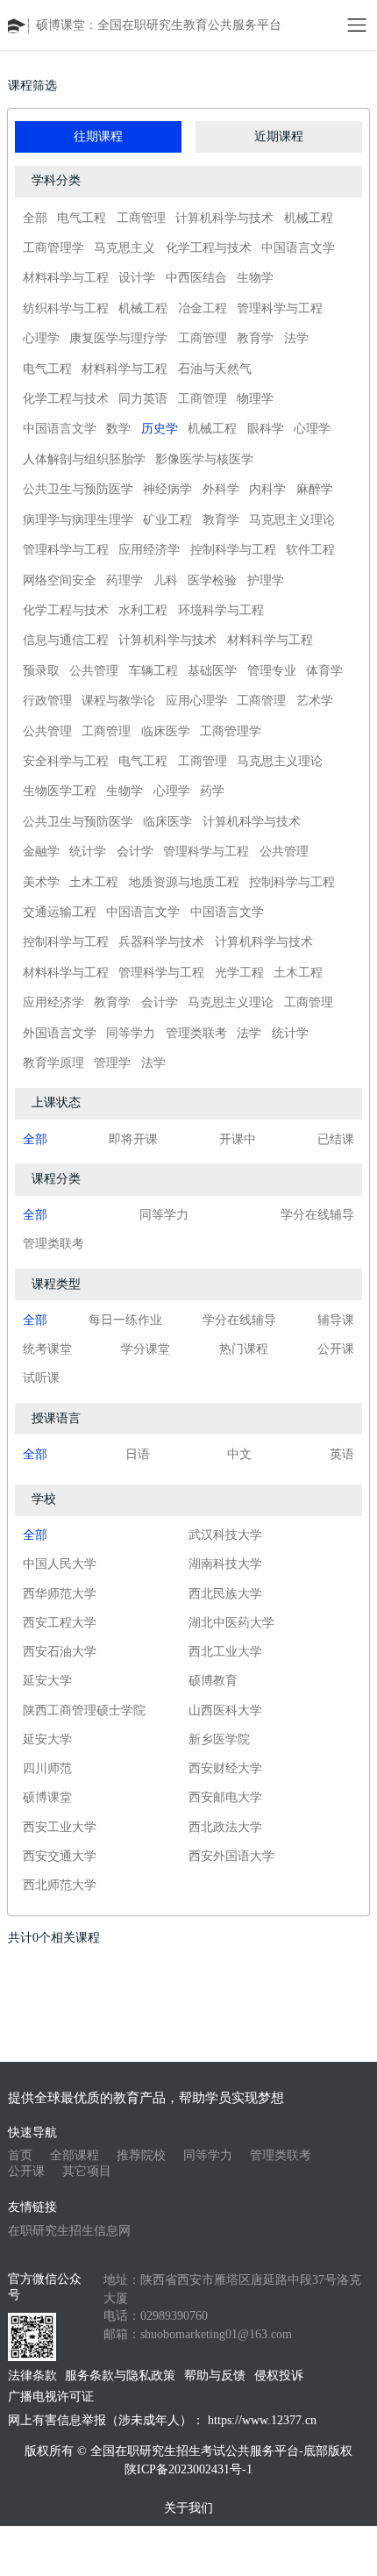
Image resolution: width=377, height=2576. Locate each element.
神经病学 (167, 489)
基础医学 (212, 671)
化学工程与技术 (209, 248)
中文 (239, 1454)
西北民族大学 (225, 1594)
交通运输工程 (60, 912)
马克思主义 (124, 248)
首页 (20, 2155)
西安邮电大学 (225, 1797)
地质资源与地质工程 (184, 882)
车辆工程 (153, 671)
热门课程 (244, 1349)
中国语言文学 (298, 248)
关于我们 (188, 2508)
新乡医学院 (219, 1739)
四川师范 (47, 1768)
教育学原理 (53, 1063)
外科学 (221, 489)
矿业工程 (167, 520)
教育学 (255, 338)
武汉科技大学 (225, 1535)
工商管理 (141, 218)
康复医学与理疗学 (118, 338)
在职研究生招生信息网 (69, 2231)
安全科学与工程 (66, 761)
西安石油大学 (60, 1652)
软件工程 (310, 550)
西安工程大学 (60, 1623)
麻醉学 (315, 489)
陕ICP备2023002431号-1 (188, 2469)
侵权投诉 (279, 2376)
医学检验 (212, 580)
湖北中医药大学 (231, 1623)
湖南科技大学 (225, 1564)
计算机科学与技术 (224, 218)
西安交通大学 (60, 1856)
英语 (342, 1454)
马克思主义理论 (292, 520)
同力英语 (143, 399)
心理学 (41, 338)
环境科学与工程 (221, 610)
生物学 (255, 278)
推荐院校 (141, 2155)
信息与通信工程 (66, 640)
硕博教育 (213, 1681)
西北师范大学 (60, 1885)
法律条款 (32, 2376)
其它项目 (87, 2171)
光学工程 (239, 973)
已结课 (336, 1139)
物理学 (255, 399)
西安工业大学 (60, 1827)
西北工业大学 (225, 1652)
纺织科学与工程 (66, 308)
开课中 (238, 1139)
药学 (212, 791)
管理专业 (272, 671)
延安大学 (47, 1681)
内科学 (267, 489)
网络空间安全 (60, 580)
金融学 (41, 852)
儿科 (166, 580)
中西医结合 (196, 278)
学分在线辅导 (317, 1215)
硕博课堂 (47, 1797)
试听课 (41, 1378)
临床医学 (166, 731)
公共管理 (94, 671)
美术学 (41, 882)
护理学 (266, 580)
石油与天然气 (215, 369)
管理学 (112, 1063)
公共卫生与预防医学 (78, 489)
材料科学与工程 (66, 278)
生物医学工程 (60, 791)
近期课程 (279, 136)
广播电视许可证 (51, 2397)
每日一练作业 (125, 1320)
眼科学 (266, 429)
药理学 (124, 580)
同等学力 (131, 1033)
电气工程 (82, 218)
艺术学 (315, 701)
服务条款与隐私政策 (120, 2376)
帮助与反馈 (215, 2376)
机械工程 (309, 218)
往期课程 (98, 136)
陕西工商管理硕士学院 (84, 1710)
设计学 (137, 278)
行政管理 (47, 701)
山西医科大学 (225, 1710)
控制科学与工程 (233, 550)
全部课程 (75, 2155)
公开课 (336, 1349)
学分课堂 (146, 1349)
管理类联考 (196, 1033)
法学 (296, 338)
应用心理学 (196, 701)
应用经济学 (149, 550)
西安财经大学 (225, 1768)
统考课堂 (47, 1349)
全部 (35, 218)
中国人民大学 (60, 1564)
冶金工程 (203, 308)
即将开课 (133, 1139)
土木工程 (94, 882)
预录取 (41, 671)
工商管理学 (53, 248)
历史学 (160, 429)
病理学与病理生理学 (78, 520)
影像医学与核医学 (204, 459)
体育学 (324, 671)
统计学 (88, 852)
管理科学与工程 (280, 308)
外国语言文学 (60, 1033)
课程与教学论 (118, 701)
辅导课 (336, 1320)
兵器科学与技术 (161, 942)
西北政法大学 (225, 1827)
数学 (118, 429)
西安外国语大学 (231, 1856)
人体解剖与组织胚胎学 (84, 459)
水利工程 (143, 610)
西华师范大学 (60, 1594)
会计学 (135, 852)
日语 (138, 1454)
